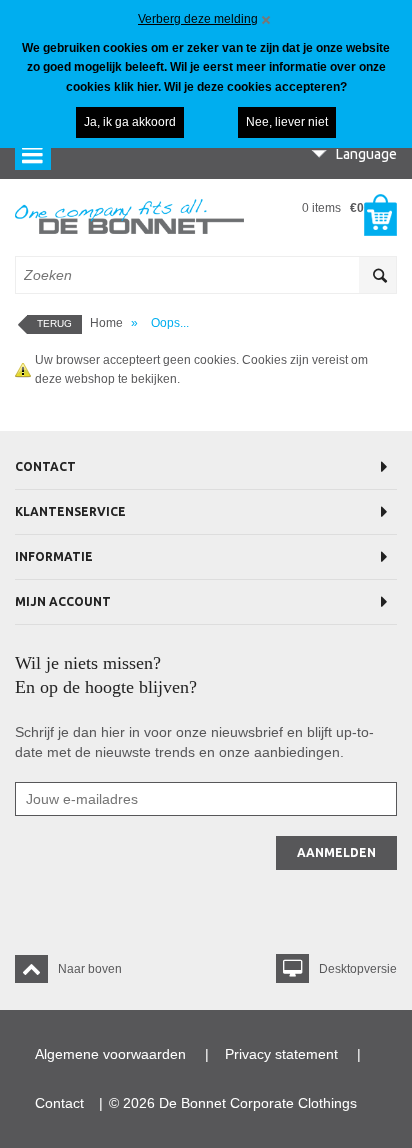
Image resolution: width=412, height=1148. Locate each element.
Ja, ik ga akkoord (130, 122)
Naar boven (90, 969)
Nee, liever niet (287, 122)
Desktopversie (358, 969)
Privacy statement (281, 1054)
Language (366, 154)
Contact (59, 1103)
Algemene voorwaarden (110, 1054)
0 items (333, 208)
